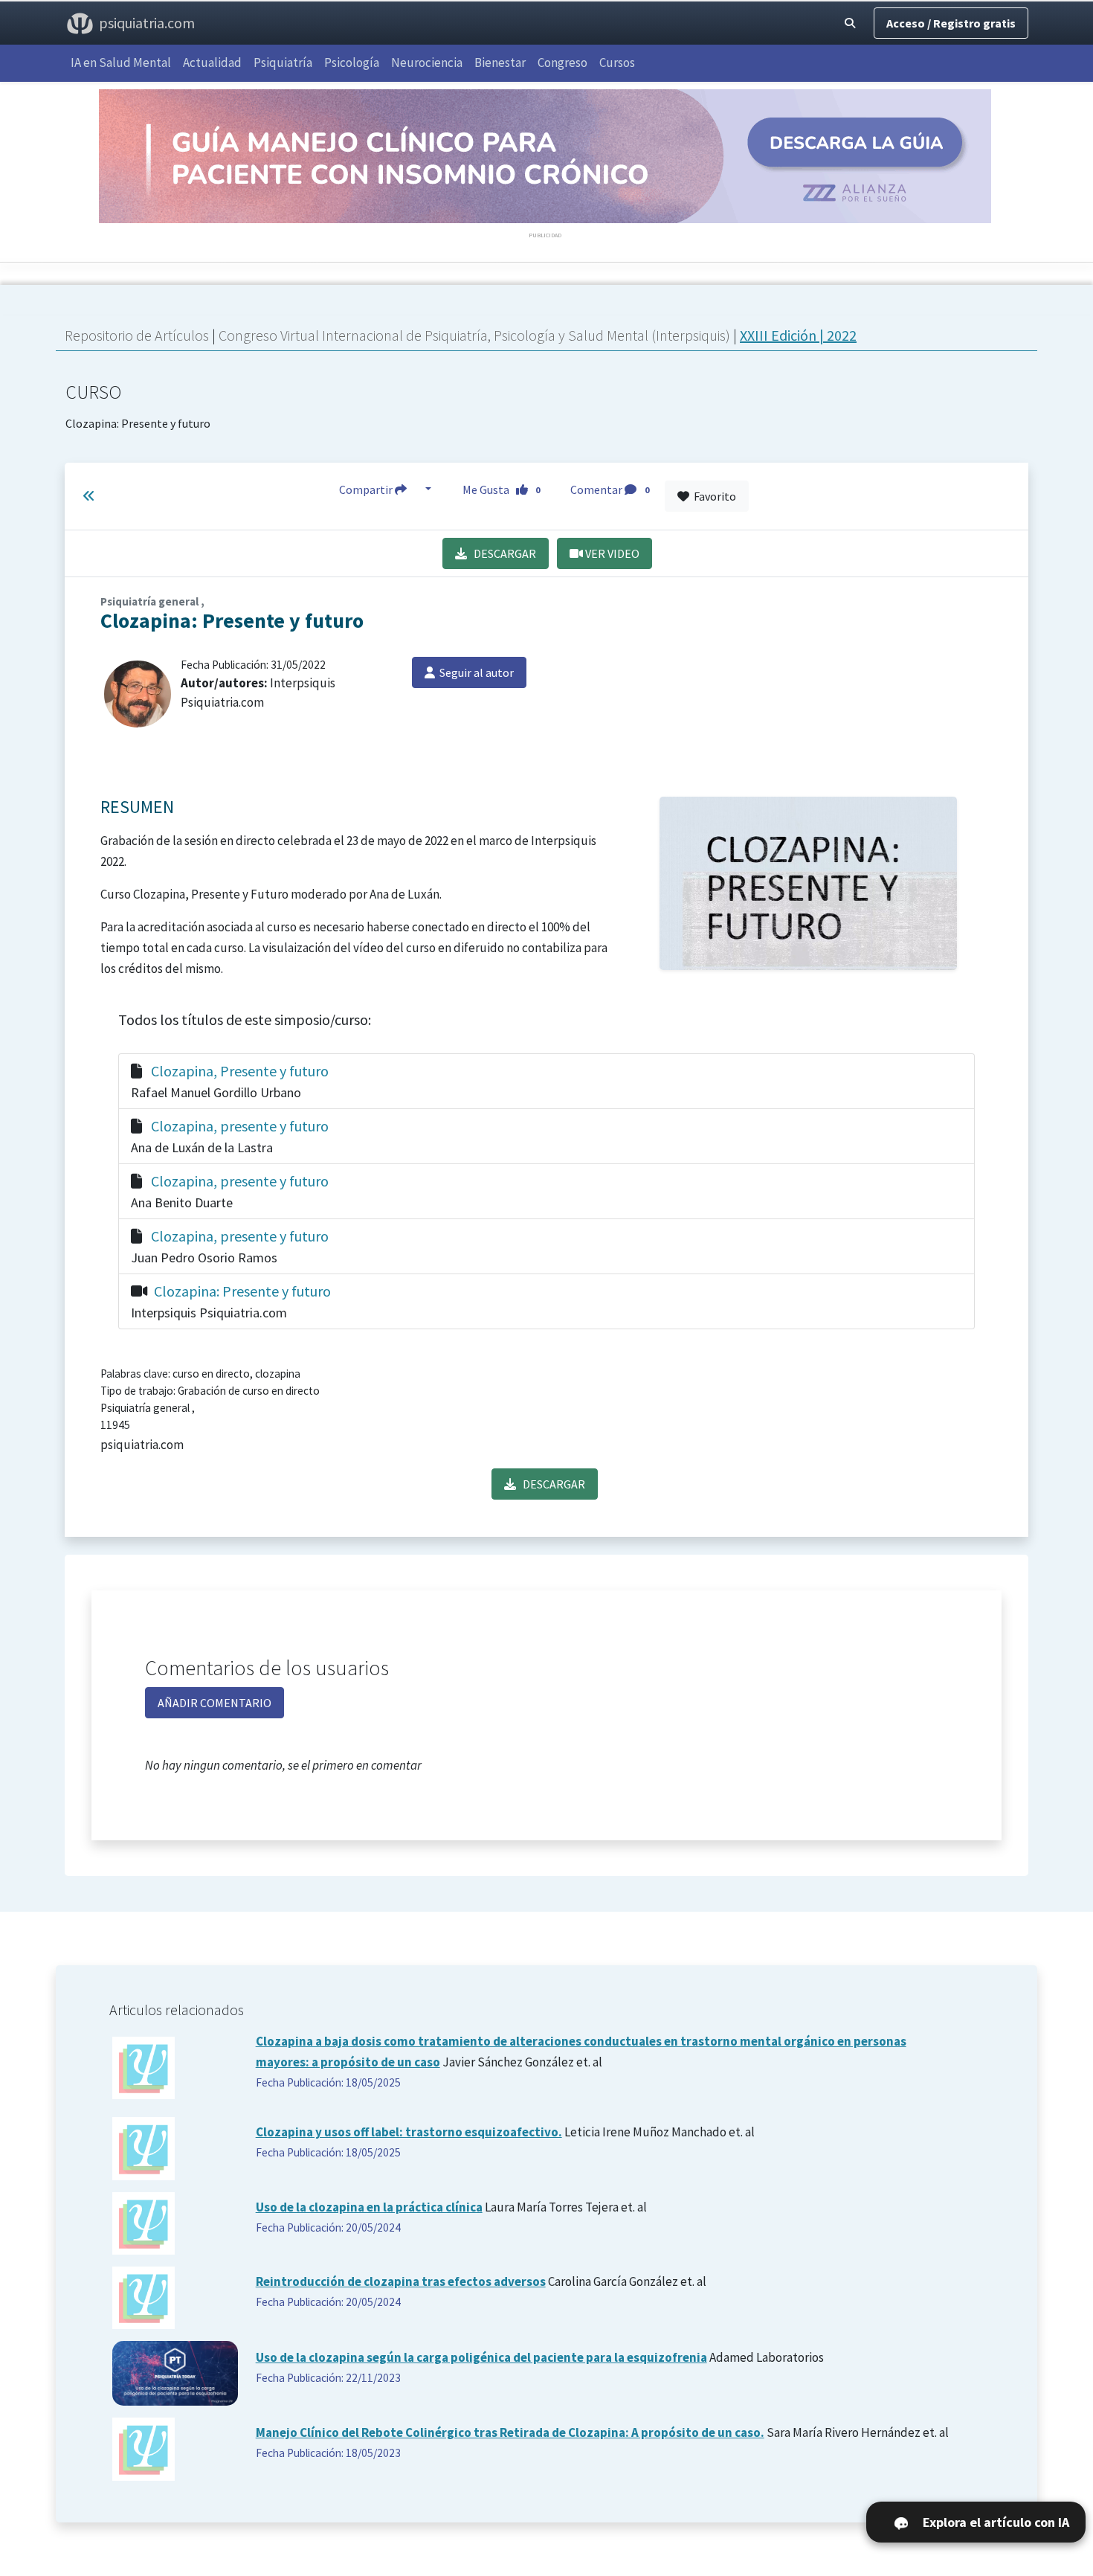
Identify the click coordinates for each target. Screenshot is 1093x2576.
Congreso (562, 62)
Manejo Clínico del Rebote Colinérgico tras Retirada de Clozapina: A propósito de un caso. (510, 2432)
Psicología (352, 62)
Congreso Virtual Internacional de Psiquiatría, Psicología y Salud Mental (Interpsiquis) (476, 335)
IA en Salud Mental (121, 62)
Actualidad (212, 62)
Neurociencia (427, 62)
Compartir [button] (367, 489)
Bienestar (500, 62)
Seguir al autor (474, 672)
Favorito (713, 496)
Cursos (617, 62)
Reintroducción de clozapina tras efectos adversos (401, 2281)
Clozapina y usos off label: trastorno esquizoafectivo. (409, 2132)
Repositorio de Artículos (137, 335)
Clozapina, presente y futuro (240, 1126)
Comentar (610, 489)
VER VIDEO (611, 553)
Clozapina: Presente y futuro (138, 406)
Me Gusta (502, 489)
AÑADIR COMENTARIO (215, 1703)
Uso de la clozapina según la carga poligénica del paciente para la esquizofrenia (481, 2357)
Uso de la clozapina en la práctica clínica (369, 2207)
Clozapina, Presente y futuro (240, 1071)
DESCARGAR (502, 553)
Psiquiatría (283, 62)
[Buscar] (850, 23)
